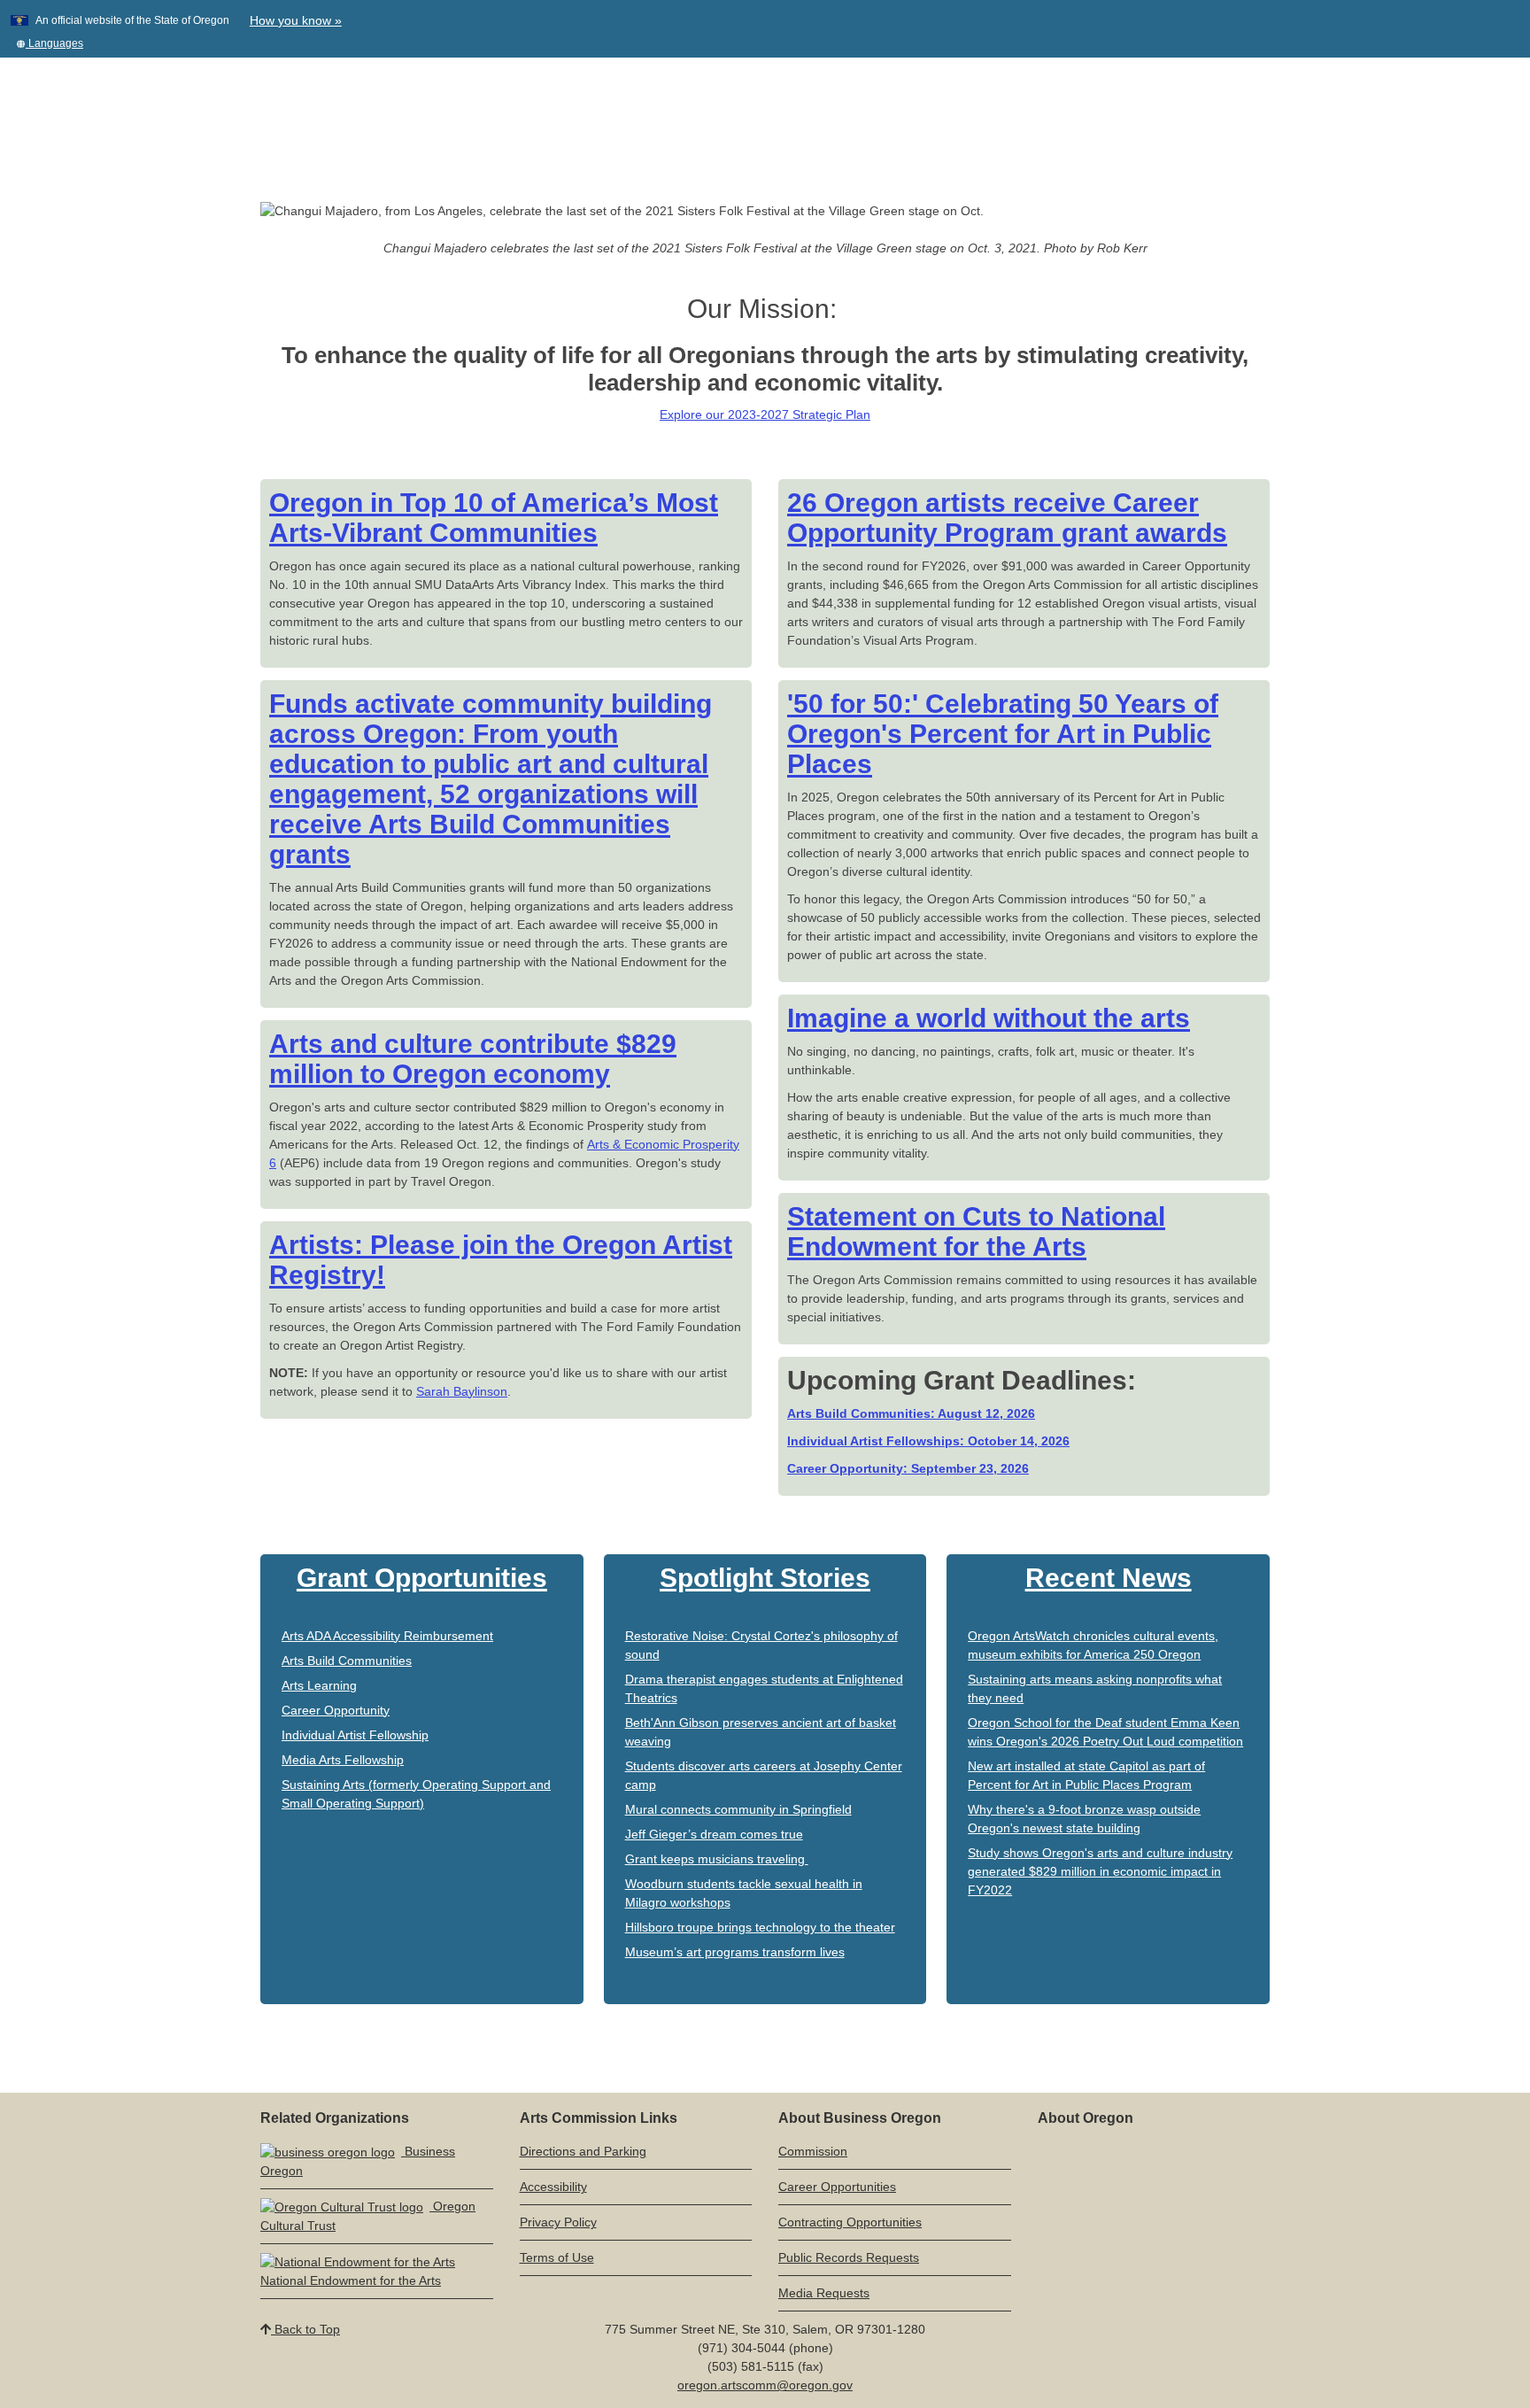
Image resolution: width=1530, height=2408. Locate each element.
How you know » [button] (296, 20)
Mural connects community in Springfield (738, 1809)
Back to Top (305, 2329)
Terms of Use (557, 2257)
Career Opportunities (837, 2187)
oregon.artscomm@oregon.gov (765, 2385)
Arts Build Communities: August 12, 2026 (911, 1413)
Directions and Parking (583, 2151)
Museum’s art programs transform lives (735, 1952)
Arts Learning (319, 1685)
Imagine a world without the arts (989, 1018)
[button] (50, 43)
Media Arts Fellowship (343, 1760)
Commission (813, 2151)
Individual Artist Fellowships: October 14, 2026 (928, 1441)
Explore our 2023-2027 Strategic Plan (765, 414)
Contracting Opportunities (850, 2222)
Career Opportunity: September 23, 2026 (908, 1468)
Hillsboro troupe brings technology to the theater (760, 1927)
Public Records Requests (849, 2257)
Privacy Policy (558, 2222)
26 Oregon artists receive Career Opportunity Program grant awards (1007, 518)
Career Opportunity (336, 1710)
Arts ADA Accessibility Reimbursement (387, 1636)
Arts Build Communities (347, 1661)
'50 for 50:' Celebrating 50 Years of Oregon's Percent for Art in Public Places (1003, 734)
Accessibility (553, 2187)
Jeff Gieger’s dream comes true (714, 1834)
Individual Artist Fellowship (355, 1735)
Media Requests (824, 2293)
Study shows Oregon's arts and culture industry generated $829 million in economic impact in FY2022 (1100, 1871)
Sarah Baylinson (462, 1391)
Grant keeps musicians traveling (717, 1859)
